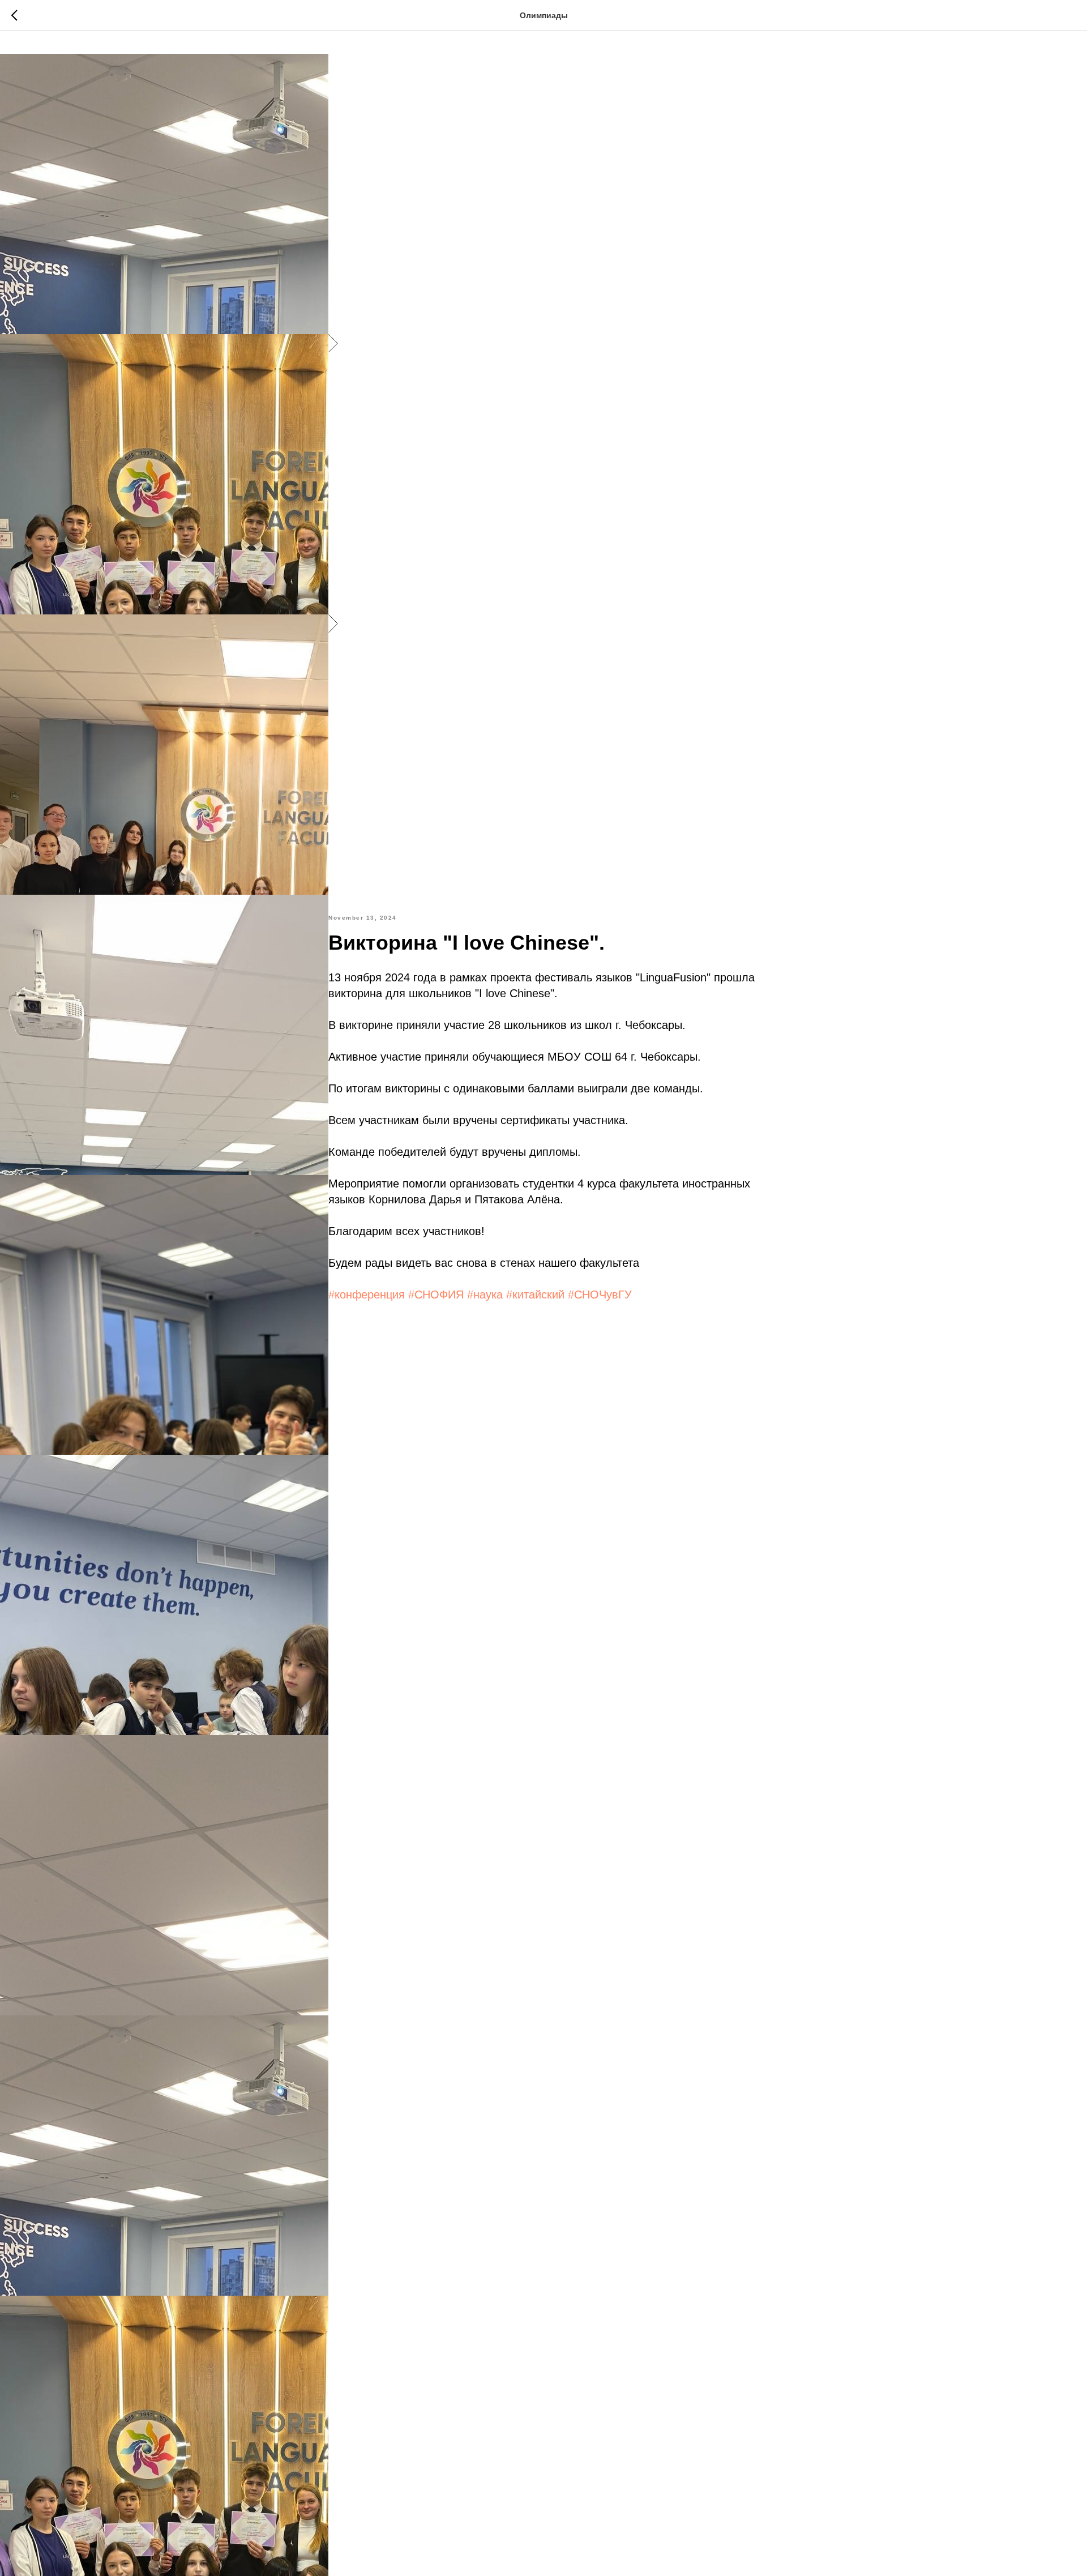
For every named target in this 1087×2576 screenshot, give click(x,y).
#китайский (535, 1295)
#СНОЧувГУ (600, 1295)
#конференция (367, 1295)
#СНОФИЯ (436, 1295)
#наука (485, 1295)
